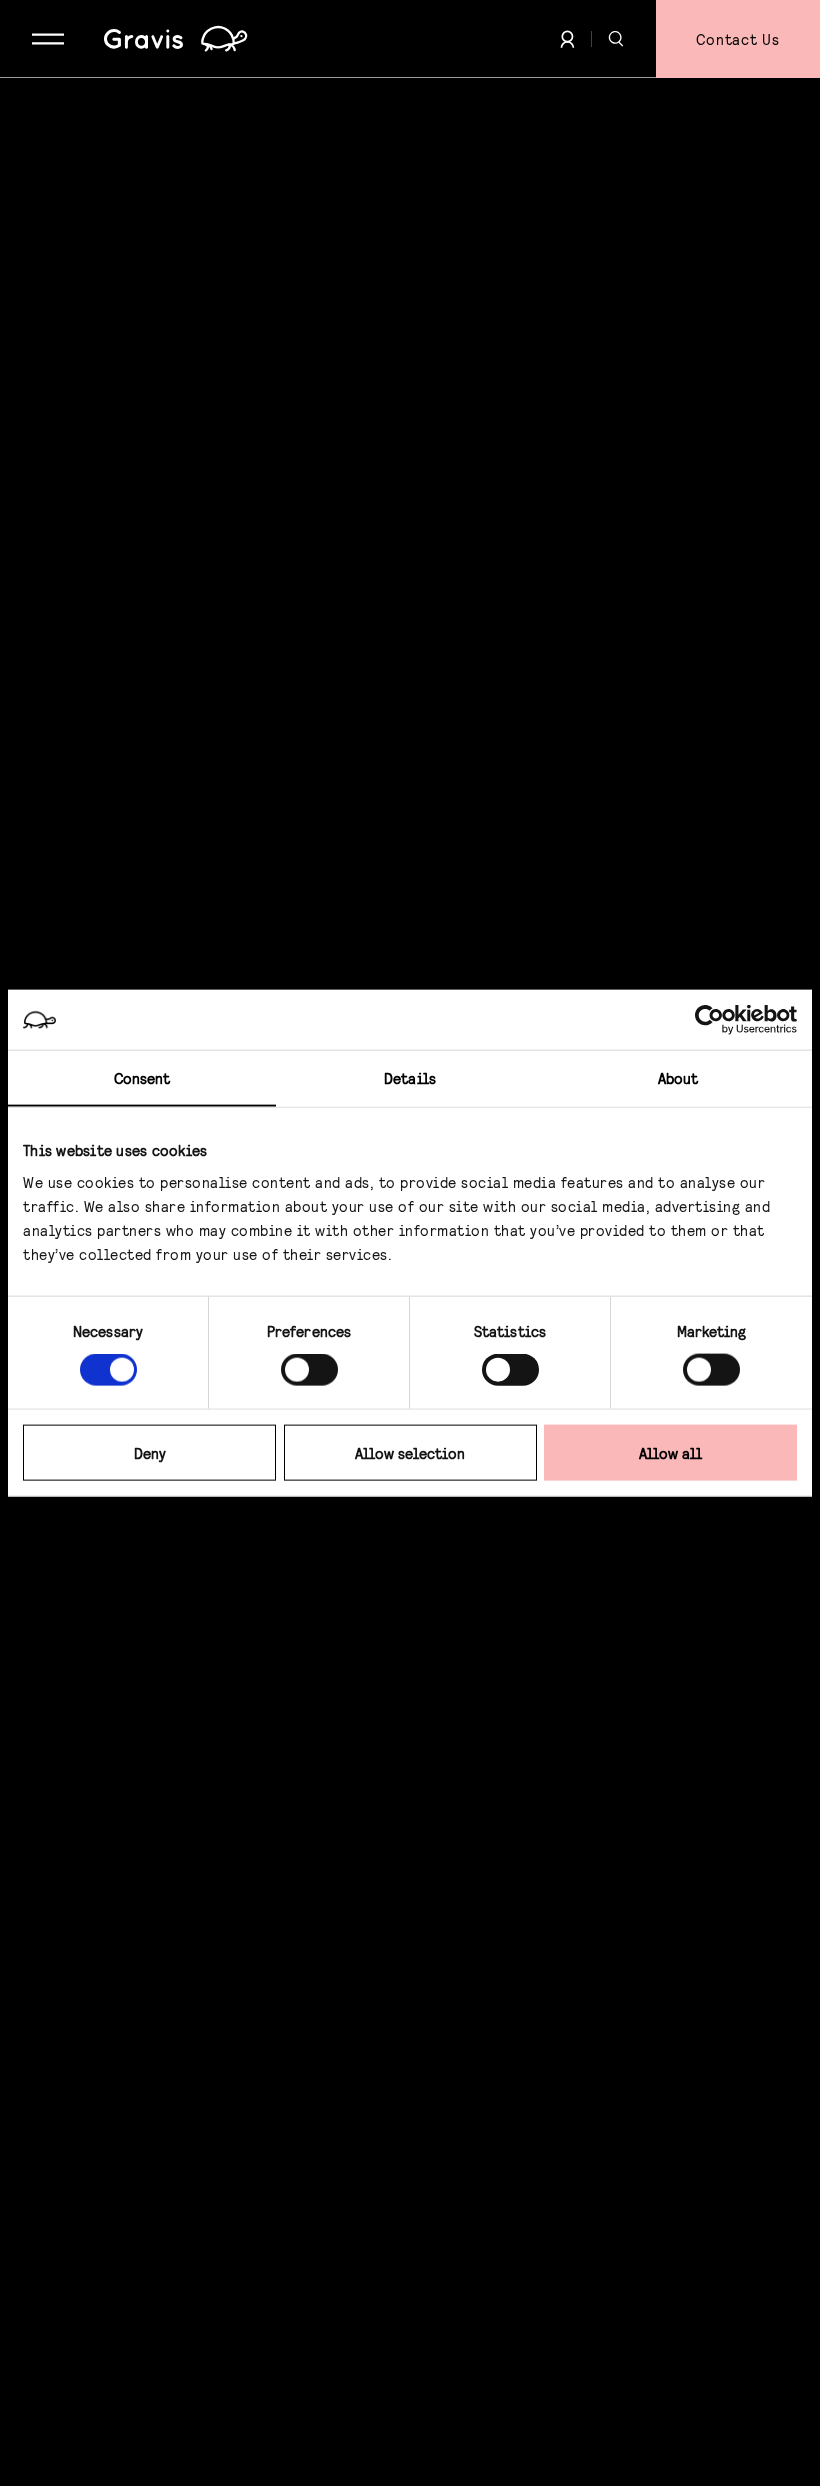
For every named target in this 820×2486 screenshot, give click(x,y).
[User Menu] (567, 39)
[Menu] (48, 39)
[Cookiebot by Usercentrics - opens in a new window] (709, 1020)
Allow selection (410, 1452)
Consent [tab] (142, 1078)
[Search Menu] (616, 39)
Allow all (670, 1452)
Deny (150, 1452)
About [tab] (678, 1078)
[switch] (309, 1370)
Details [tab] (410, 1078)
